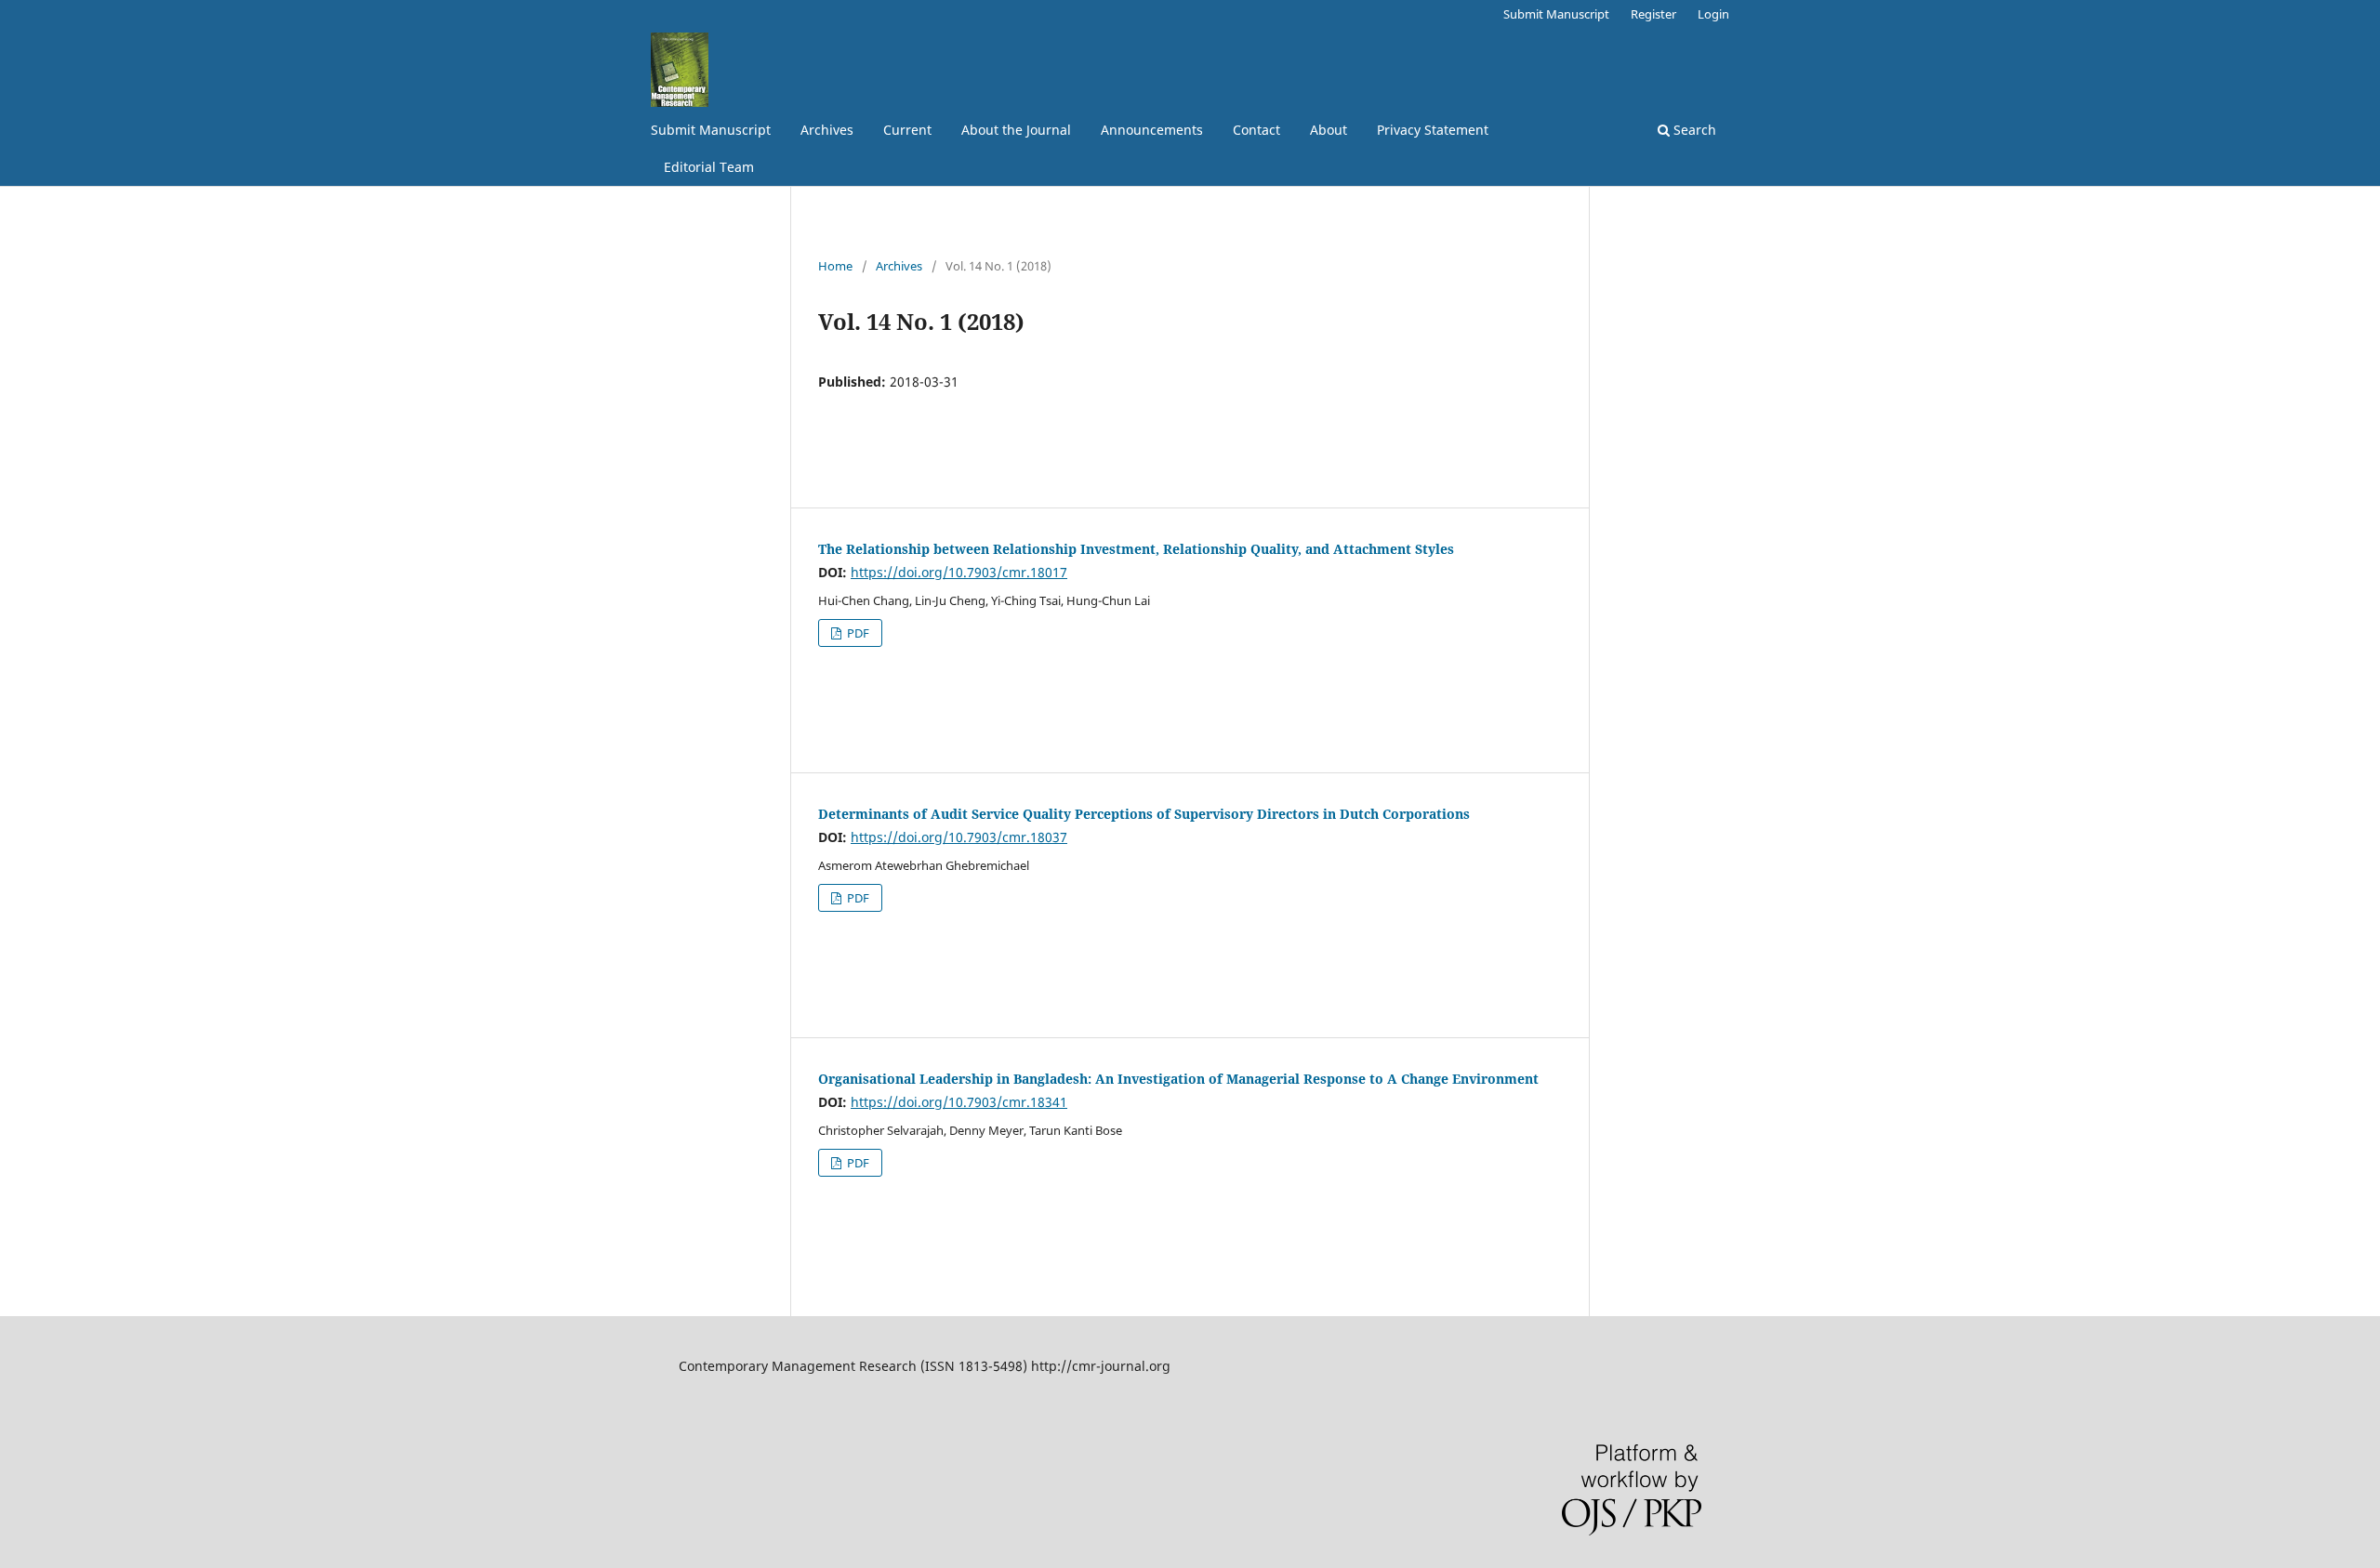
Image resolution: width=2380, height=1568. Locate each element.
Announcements (1152, 130)
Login (1713, 14)
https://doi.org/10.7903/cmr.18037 (959, 837)
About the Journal (1016, 130)
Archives (827, 130)
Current (907, 130)
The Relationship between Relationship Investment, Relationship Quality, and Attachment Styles (1136, 549)
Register (1653, 14)
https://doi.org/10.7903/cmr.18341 (959, 1102)
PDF (857, 633)
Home (835, 266)
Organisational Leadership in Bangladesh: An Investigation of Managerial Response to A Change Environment (1178, 1079)
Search (1693, 130)
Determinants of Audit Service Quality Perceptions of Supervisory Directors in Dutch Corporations (1144, 814)
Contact (1256, 130)
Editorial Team (709, 167)
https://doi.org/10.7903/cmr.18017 (959, 572)
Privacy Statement (1433, 130)
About (1329, 130)
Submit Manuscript (711, 130)
